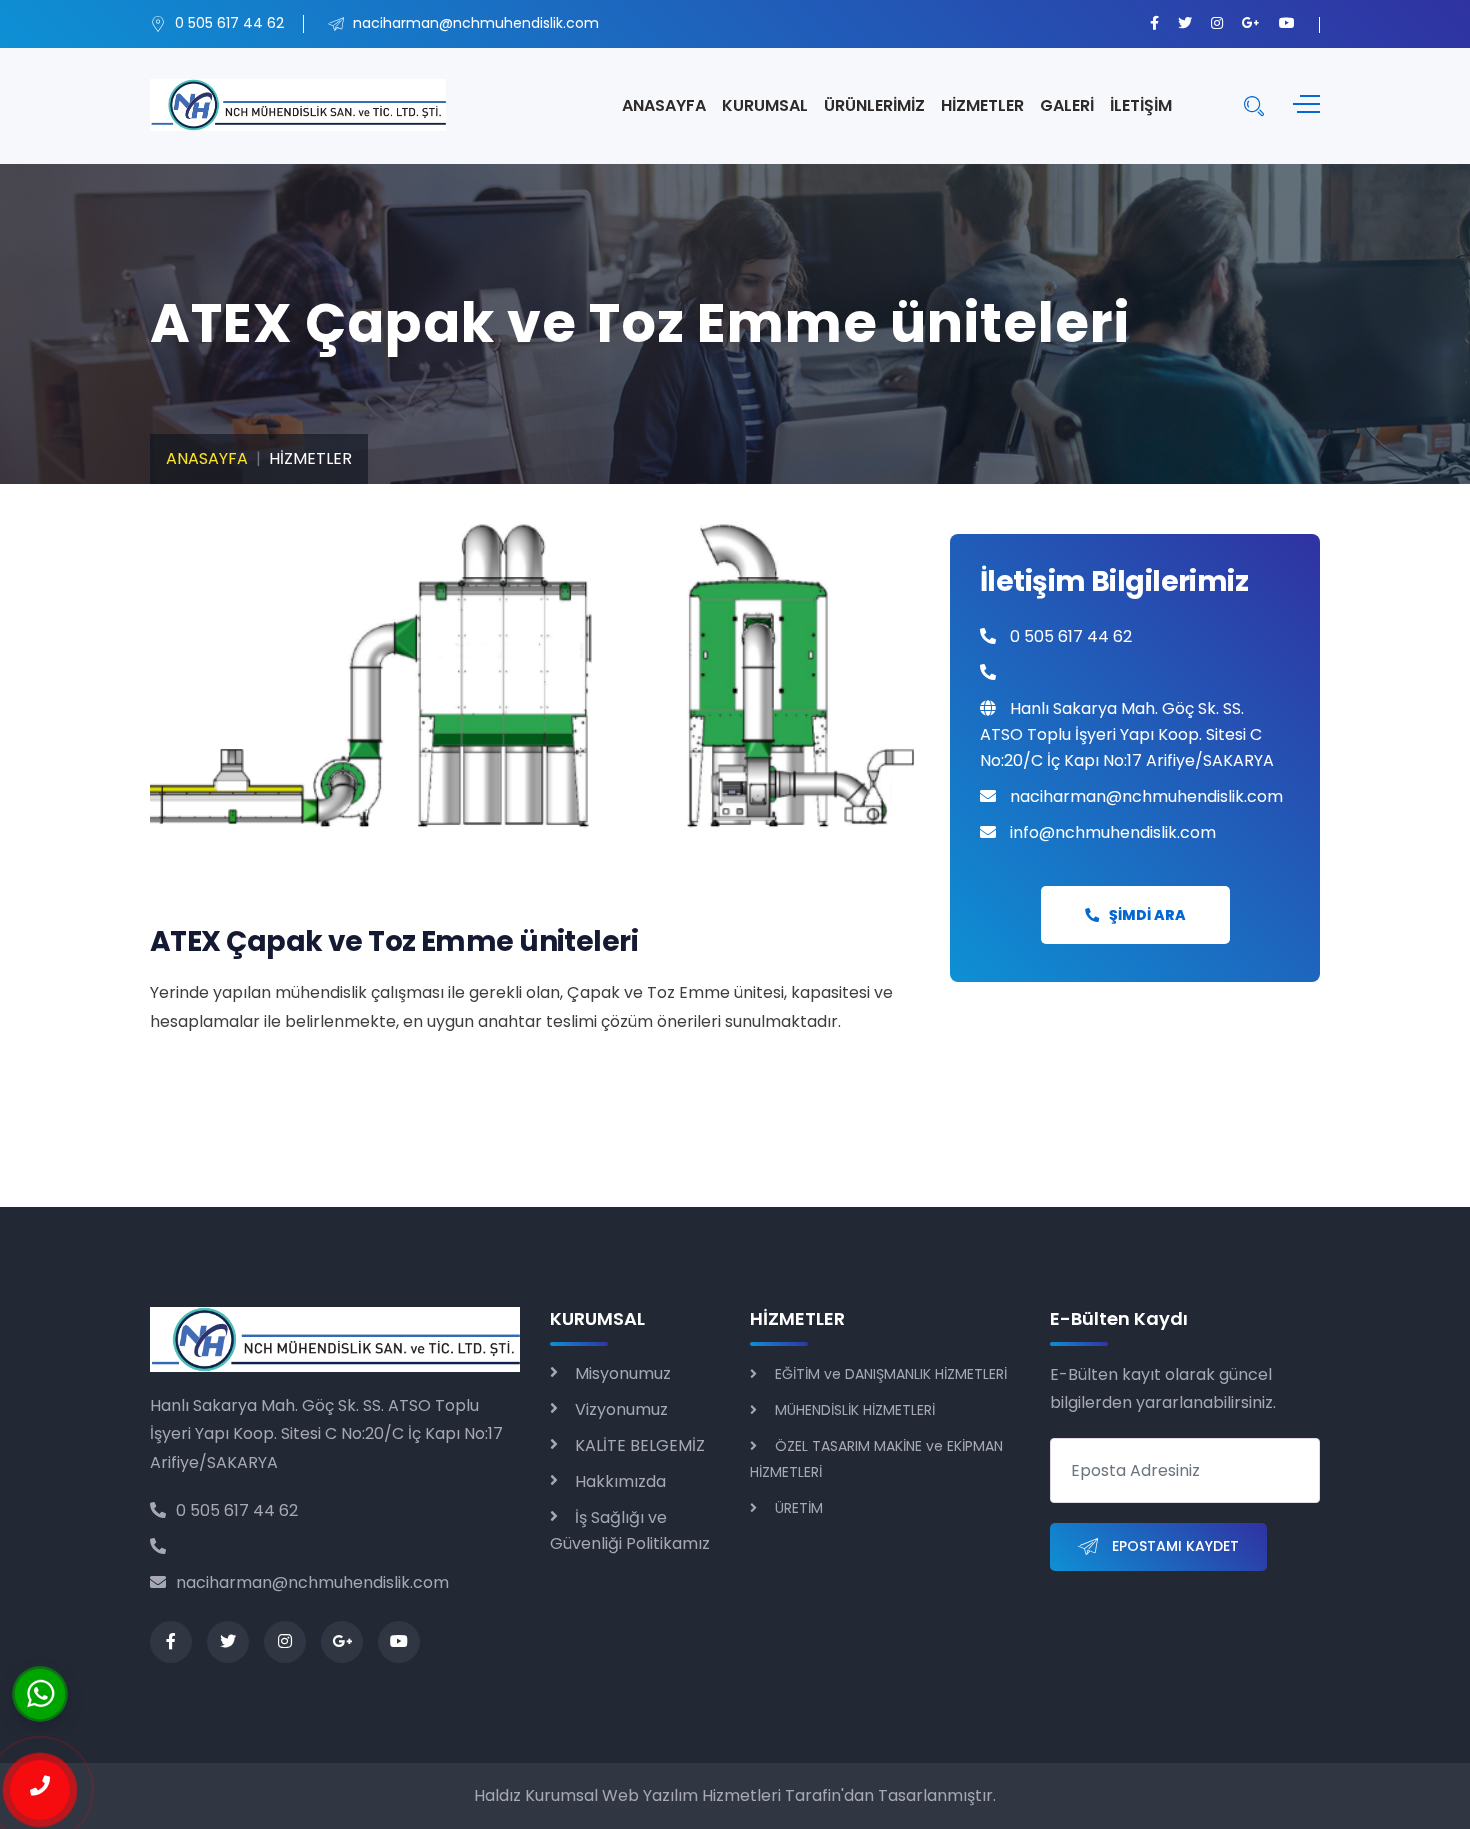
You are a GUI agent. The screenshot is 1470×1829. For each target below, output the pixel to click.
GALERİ (1067, 105)
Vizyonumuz (621, 1409)
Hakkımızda (620, 1481)
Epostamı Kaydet (1173, 1546)
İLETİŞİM (1141, 105)
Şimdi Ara (1147, 915)
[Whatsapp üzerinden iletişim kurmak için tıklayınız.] (40, 1692)
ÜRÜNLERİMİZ (874, 105)
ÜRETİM (799, 1508)
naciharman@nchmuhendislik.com (312, 1582)
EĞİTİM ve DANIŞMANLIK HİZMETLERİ (891, 1374)
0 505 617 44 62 (237, 1510)
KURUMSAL (765, 105)
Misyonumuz (623, 1373)
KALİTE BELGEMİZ (640, 1445)
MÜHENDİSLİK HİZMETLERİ (855, 1410)
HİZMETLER (982, 105)
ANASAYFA (664, 105)
